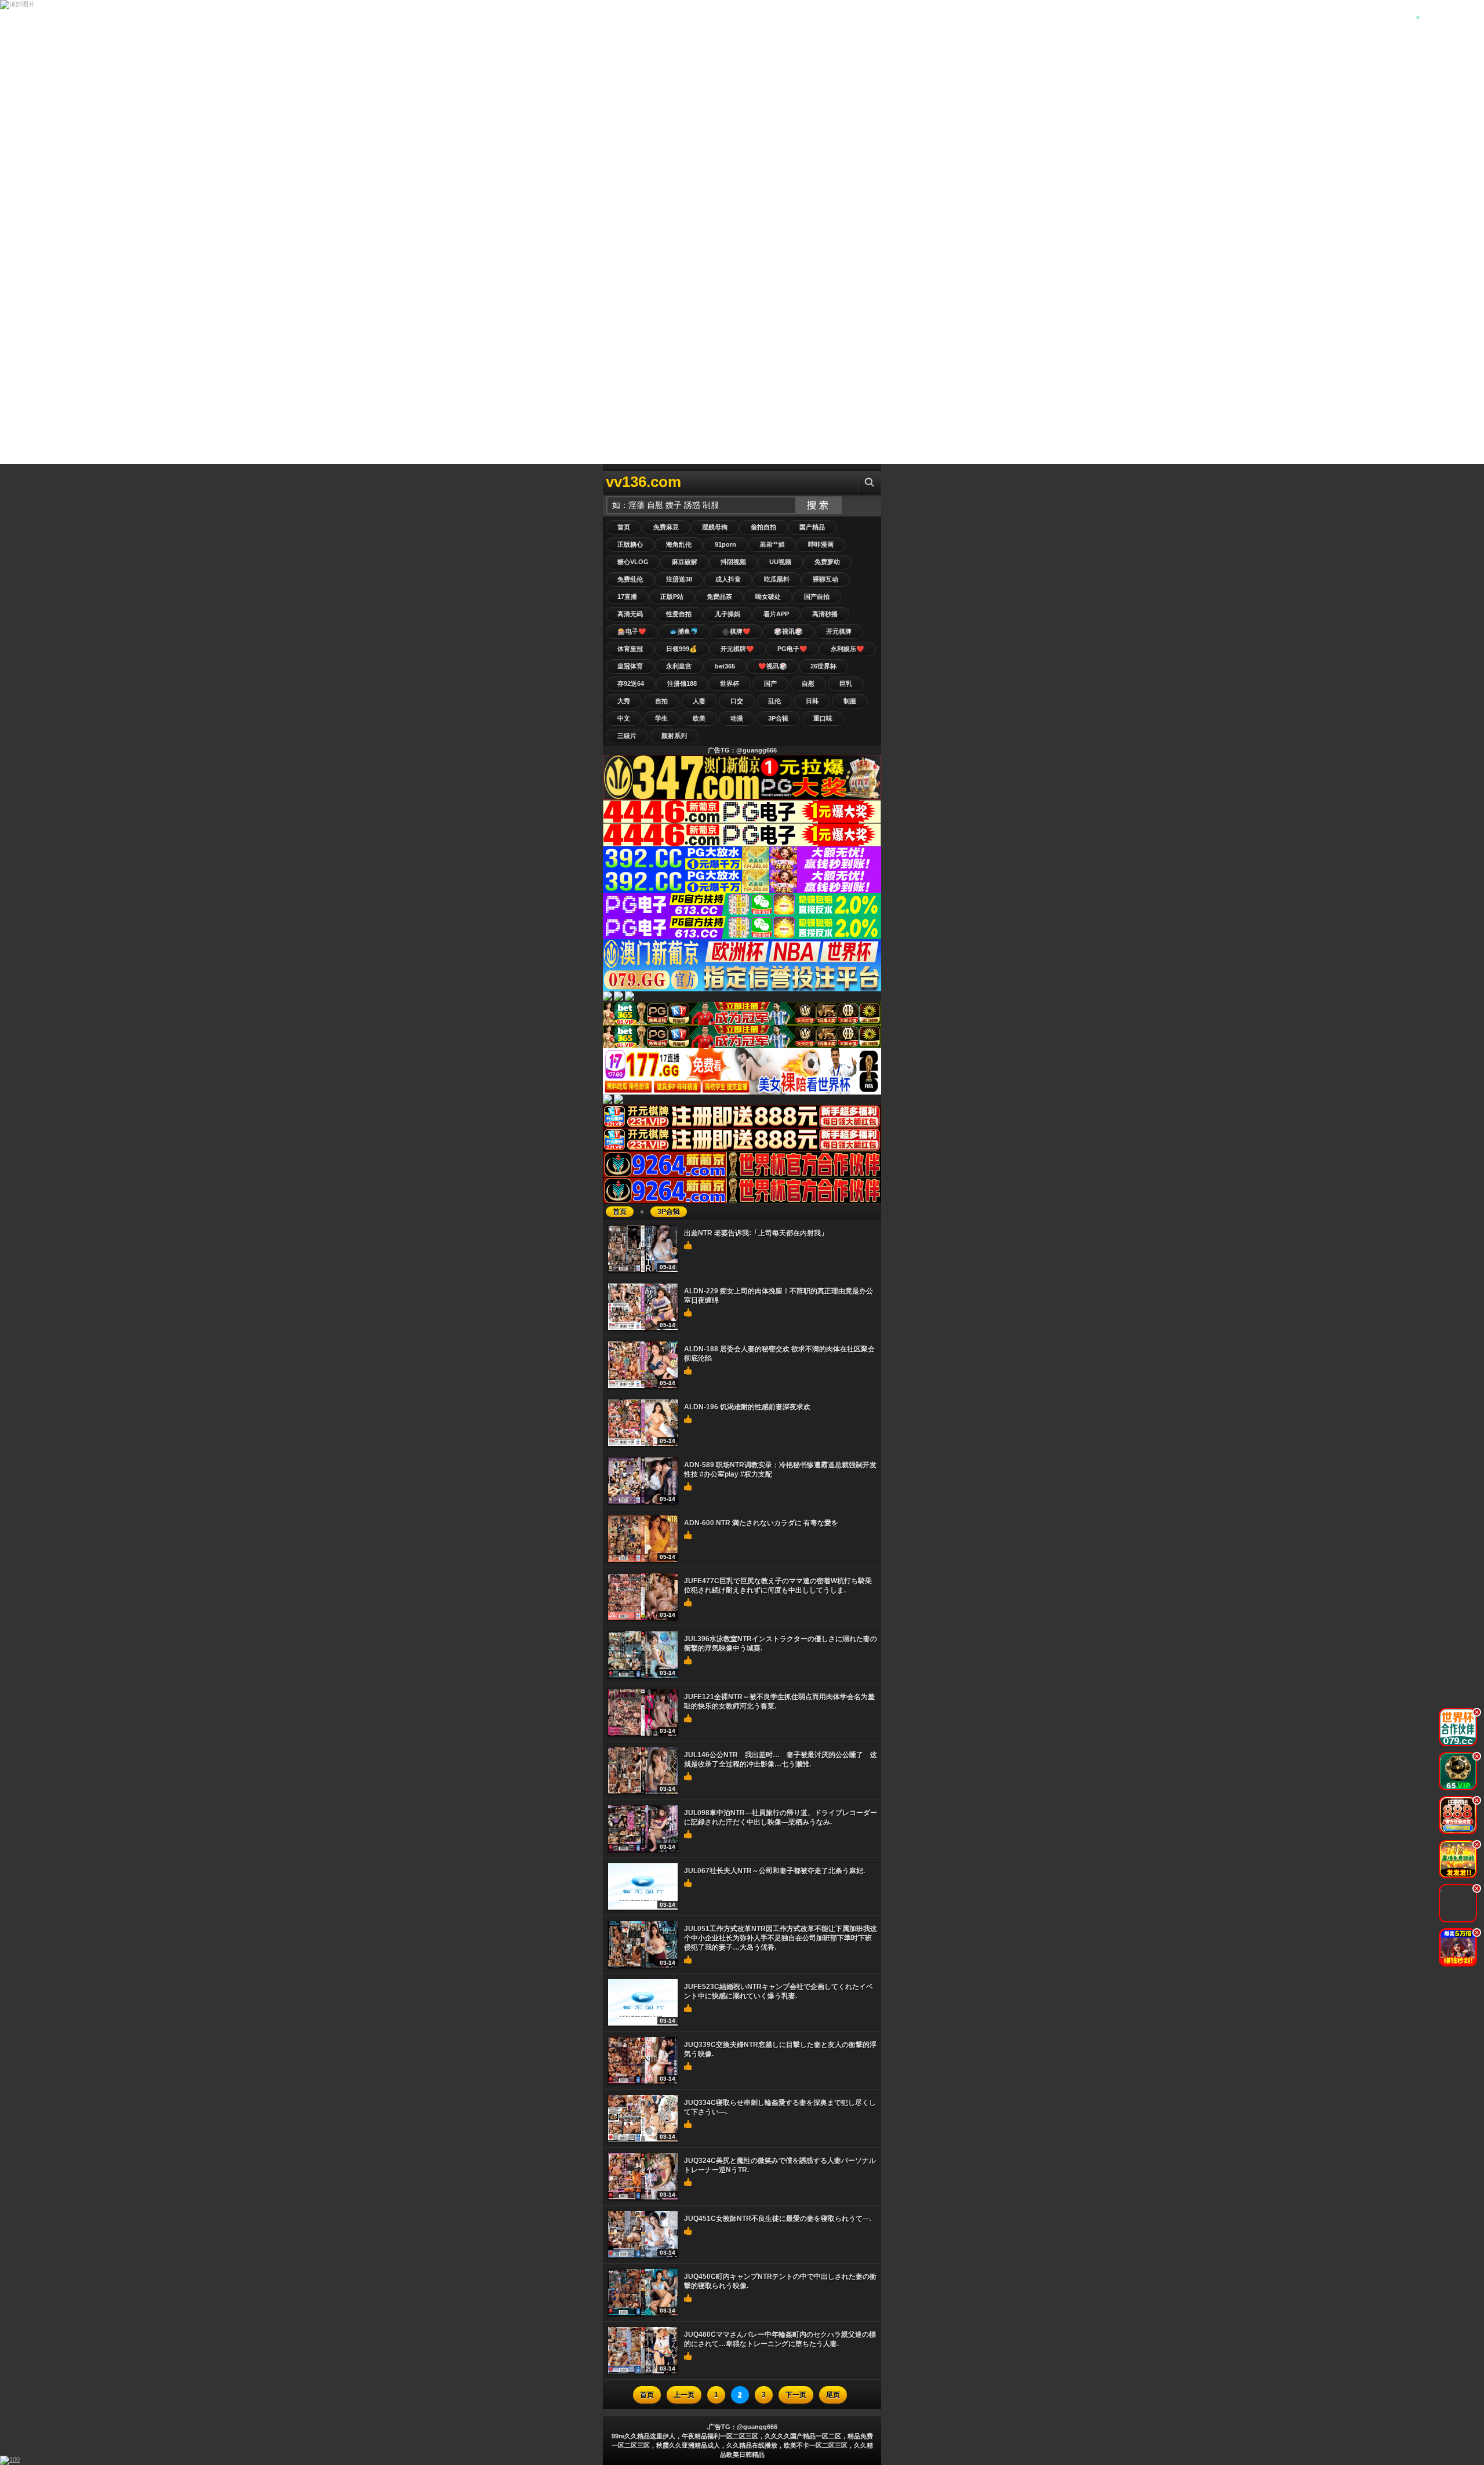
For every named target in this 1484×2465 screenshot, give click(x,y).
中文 (624, 718)
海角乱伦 (679, 544)
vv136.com (643, 482)
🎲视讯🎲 (788, 631)
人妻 (699, 701)
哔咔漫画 (821, 544)
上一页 (684, 2395)
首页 (624, 527)
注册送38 (679, 579)
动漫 (737, 718)
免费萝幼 (827, 562)
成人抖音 (728, 579)
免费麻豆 (666, 527)
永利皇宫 (679, 666)
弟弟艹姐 (772, 544)
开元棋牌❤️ (737, 649)
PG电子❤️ (792, 649)
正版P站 (672, 597)
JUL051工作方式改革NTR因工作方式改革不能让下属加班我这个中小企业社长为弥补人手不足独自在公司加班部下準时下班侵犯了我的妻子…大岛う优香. (781, 1938)
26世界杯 (823, 666)
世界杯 (730, 683)
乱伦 (774, 701)
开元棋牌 (839, 631)
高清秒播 (825, 614)
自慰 (808, 683)
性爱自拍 (679, 614)
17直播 (627, 597)
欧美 (699, 718)
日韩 (812, 701)
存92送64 (631, 683)
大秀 (624, 701)
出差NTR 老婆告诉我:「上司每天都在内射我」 (756, 1233)
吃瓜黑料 (777, 579)
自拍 (661, 701)
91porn (725, 544)
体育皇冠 (630, 649)
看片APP (776, 614)
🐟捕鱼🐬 (684, 631)
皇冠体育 (630, 666)
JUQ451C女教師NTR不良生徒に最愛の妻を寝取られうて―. (778, 2219)
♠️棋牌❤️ (736, 631)
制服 (850, 701)
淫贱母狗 (715, 527)
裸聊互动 (825, 579)
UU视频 (780, 562)
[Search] (870, 482)
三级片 (627, 736)
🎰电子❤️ (632, 631)
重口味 (823, 718)
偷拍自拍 (763, 527)
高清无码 (630, 614)
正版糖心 (630, 544)
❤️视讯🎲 (773, 666)
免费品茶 (719, 597)
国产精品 (812, 527)
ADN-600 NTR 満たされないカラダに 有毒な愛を (761, 1523)
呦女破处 (768, 597)
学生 (661, 718)
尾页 (833, 2395)
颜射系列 (674, 736)
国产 (770, 683)
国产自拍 (817, 597)
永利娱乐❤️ (848, 649)
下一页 (796, 2395)
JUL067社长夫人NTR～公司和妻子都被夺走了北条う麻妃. (774, 1871)
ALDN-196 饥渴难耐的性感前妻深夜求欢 (747, 1407)
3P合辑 (778, 718)
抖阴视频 (733, 562)
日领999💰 (682, 649)
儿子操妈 (728, 614)
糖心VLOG (633, 562)
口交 (737, 701)
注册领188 (682, 683)
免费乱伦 (630, 579)
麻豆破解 (685, 562)
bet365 (725, 666)
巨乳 (846, 683)
